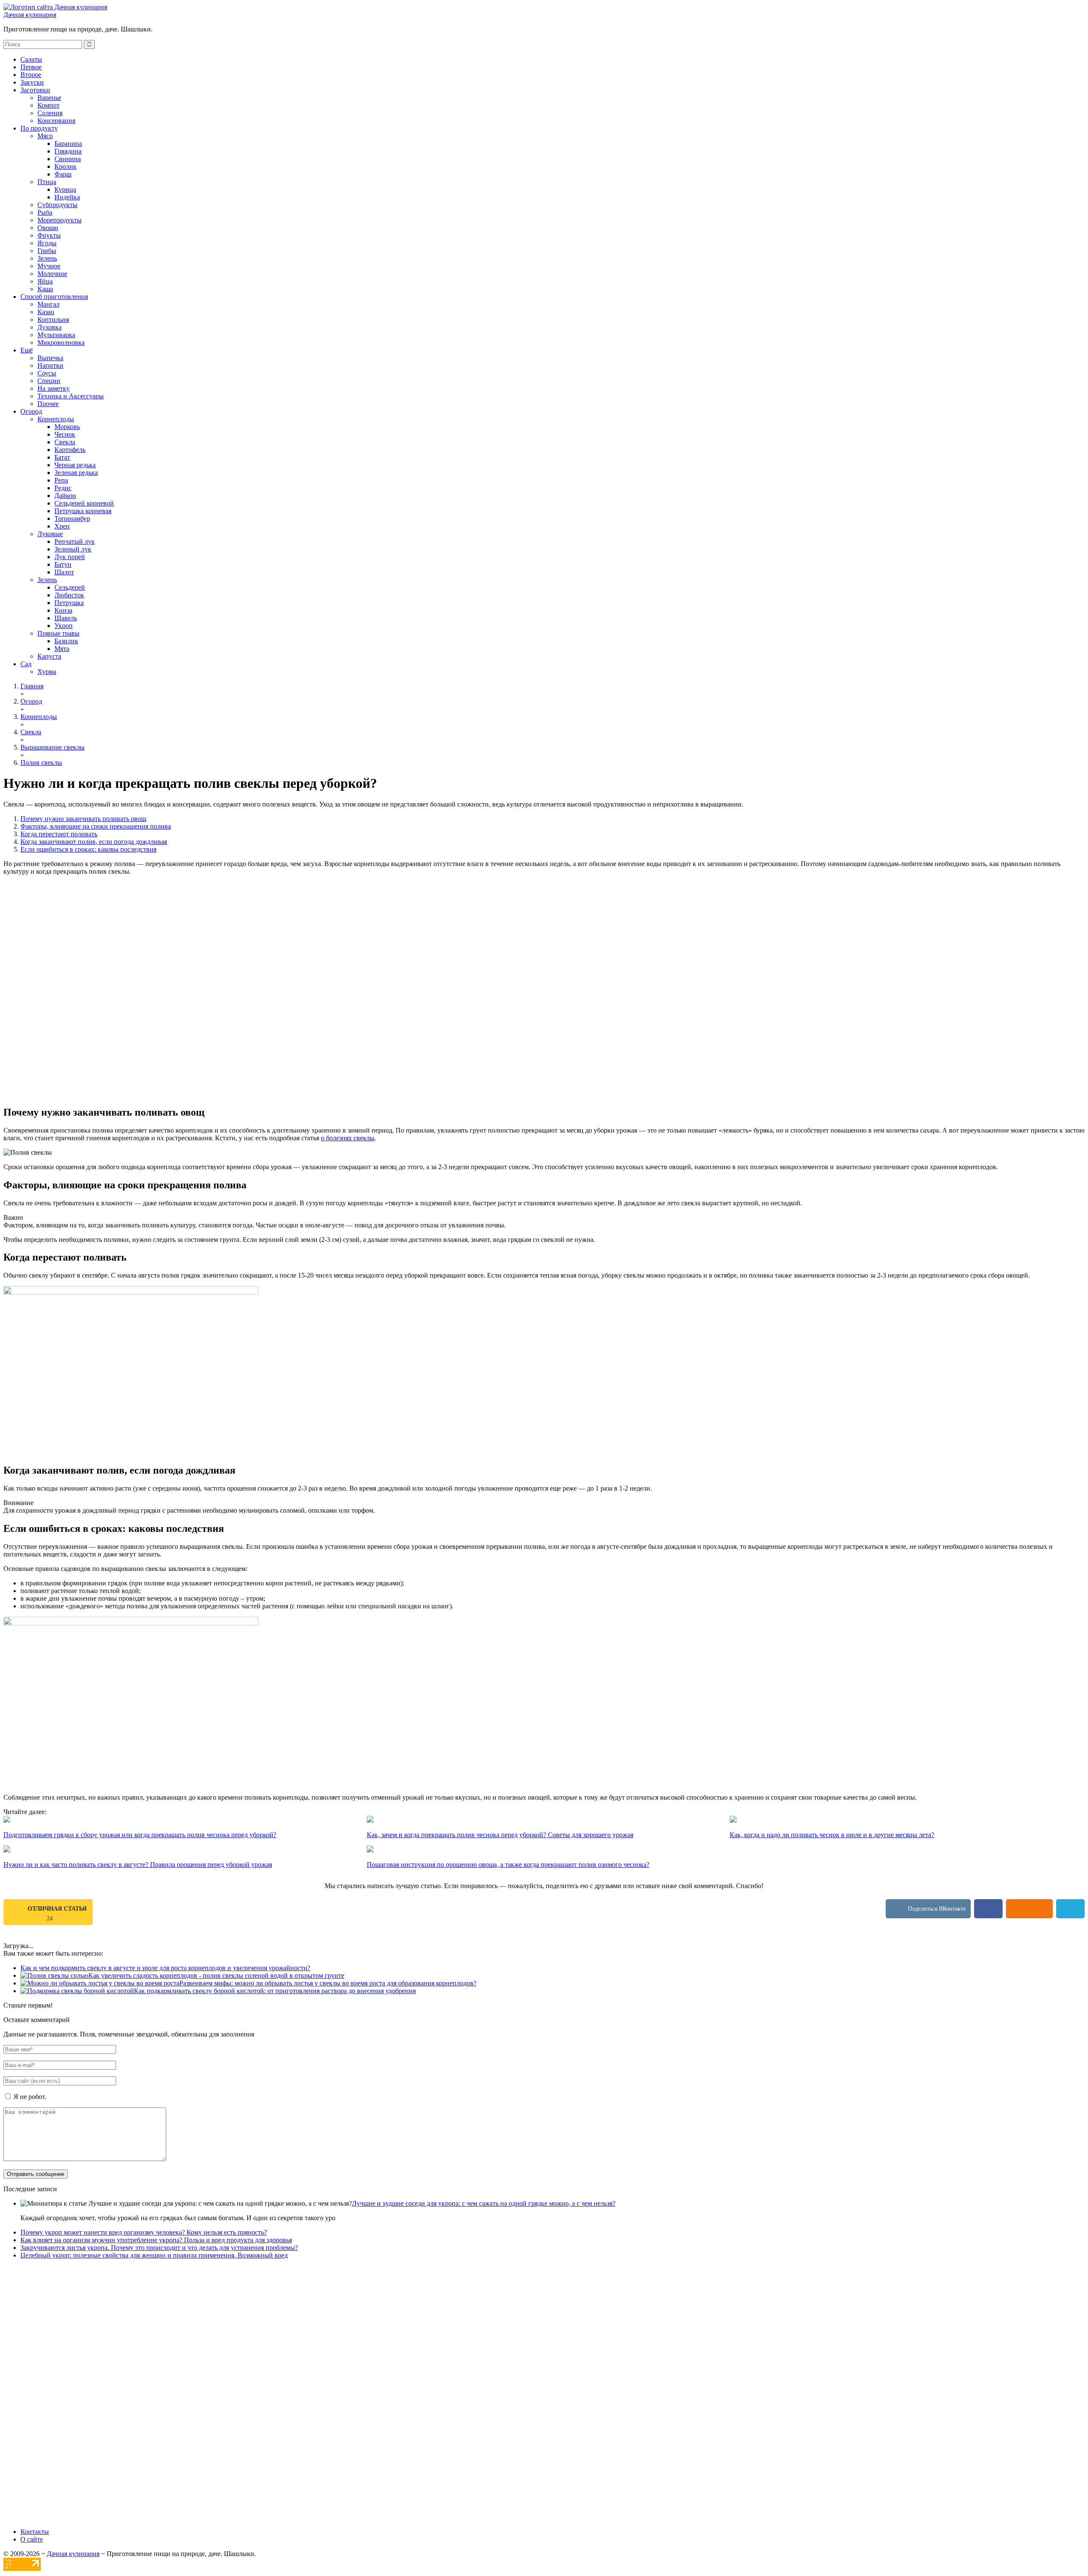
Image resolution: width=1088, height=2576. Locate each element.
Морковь (67, 427)
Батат (62, 457)
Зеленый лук (73, 549)
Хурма (47, 672)
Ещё (27, 350)
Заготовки (35, 90)
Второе (31, 75)
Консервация (56, 121)
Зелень (47, 258)
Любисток (69, 595)
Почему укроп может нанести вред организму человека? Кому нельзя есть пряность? (144, 2232)
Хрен (62, 526)
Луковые (50, 534)
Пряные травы (58, 633)
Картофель (70, 450)
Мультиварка (56, 335)
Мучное (49, 266)
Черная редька (75, 465)
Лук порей (70, 557)
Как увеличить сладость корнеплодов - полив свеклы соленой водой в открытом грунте (216, 1975)
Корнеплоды (56, 419)
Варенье (49, 98)
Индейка (67, 197)
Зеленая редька (76, 473)
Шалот (64, 572)
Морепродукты (59, 220)
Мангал (48, 304)
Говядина (68, 151)
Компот (48, 105)
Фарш (63, 174)
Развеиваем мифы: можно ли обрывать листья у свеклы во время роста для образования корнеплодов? (328, 1983)
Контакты (35, 2532)
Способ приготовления (54, 297)
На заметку (54, 388)
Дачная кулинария (30, 15)
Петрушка (69, 603)
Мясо (45, 136)
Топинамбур (72, 518)
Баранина (68, 143)
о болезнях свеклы (348, 1138)
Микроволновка (61, 342)
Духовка (50, 327)
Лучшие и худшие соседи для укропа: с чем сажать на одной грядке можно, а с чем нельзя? (484, 2203)
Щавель (66, 618)
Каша (45, 289)
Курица (65, 189)
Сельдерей (70, 587)
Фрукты (49, 235)
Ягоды (47, 243)
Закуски (32, 82)
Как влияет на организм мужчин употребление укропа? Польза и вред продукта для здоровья (156, 2240)
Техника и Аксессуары (71, 396)
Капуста (49, 656)
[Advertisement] (544, 935)
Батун (63, 564)
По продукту (39, 128)
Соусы (47, 373)
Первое (31, 67)
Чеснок (65, 434)
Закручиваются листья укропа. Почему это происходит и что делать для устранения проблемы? (159, 2248)
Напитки (50, 365)
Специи (49, 381)
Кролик (65, 166)
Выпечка (50, 358)
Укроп (64, 626)
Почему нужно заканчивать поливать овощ (83, 819)
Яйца (45, 281)
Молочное (52, 274)
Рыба (45, 212)
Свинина (68, 159)
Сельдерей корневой (84, 503)
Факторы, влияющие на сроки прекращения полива (96, 826)
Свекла (65, 442)
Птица (47, 182)
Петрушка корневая (83, 511)
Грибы (47, 251)
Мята (62, 649)
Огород (31, 411)
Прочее (48, 404)
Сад (26, 664)
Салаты (31, 59)
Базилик (66, 641)
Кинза (63, 610)
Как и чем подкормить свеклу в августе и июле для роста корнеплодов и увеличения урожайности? (165, 1968)
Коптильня (53, 320)
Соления (50, 113)
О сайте (32, 2539)
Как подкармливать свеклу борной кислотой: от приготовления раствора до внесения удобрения (275, 1991)
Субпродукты (57, 205)
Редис (63, 488)
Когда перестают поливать (59, 834)
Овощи (48, 228)
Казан (46, 312)
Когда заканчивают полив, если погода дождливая (94, 842)
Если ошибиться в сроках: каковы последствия (88, 849)
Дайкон (65, 496)
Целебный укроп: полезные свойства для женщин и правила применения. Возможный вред (154, 2255)
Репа (61, 480)
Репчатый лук (75, 541)
